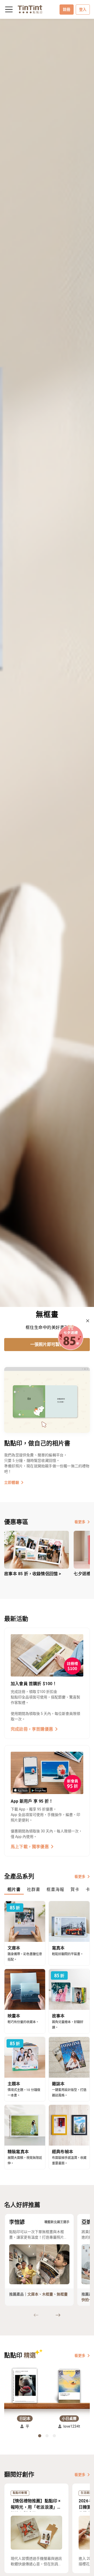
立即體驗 (12, 1482)
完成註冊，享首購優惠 (32, 1729)
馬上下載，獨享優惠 (30, 1847)
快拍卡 (87, 2300)
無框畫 (62, 2294)
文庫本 (33, 2294)
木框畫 (48, 2294)
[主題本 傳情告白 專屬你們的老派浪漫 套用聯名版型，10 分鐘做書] (47, 663)
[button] (25, 2386)
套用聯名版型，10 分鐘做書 (47, 1344)
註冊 (67, 9)
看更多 (80, 1522)
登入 (83, 9)
